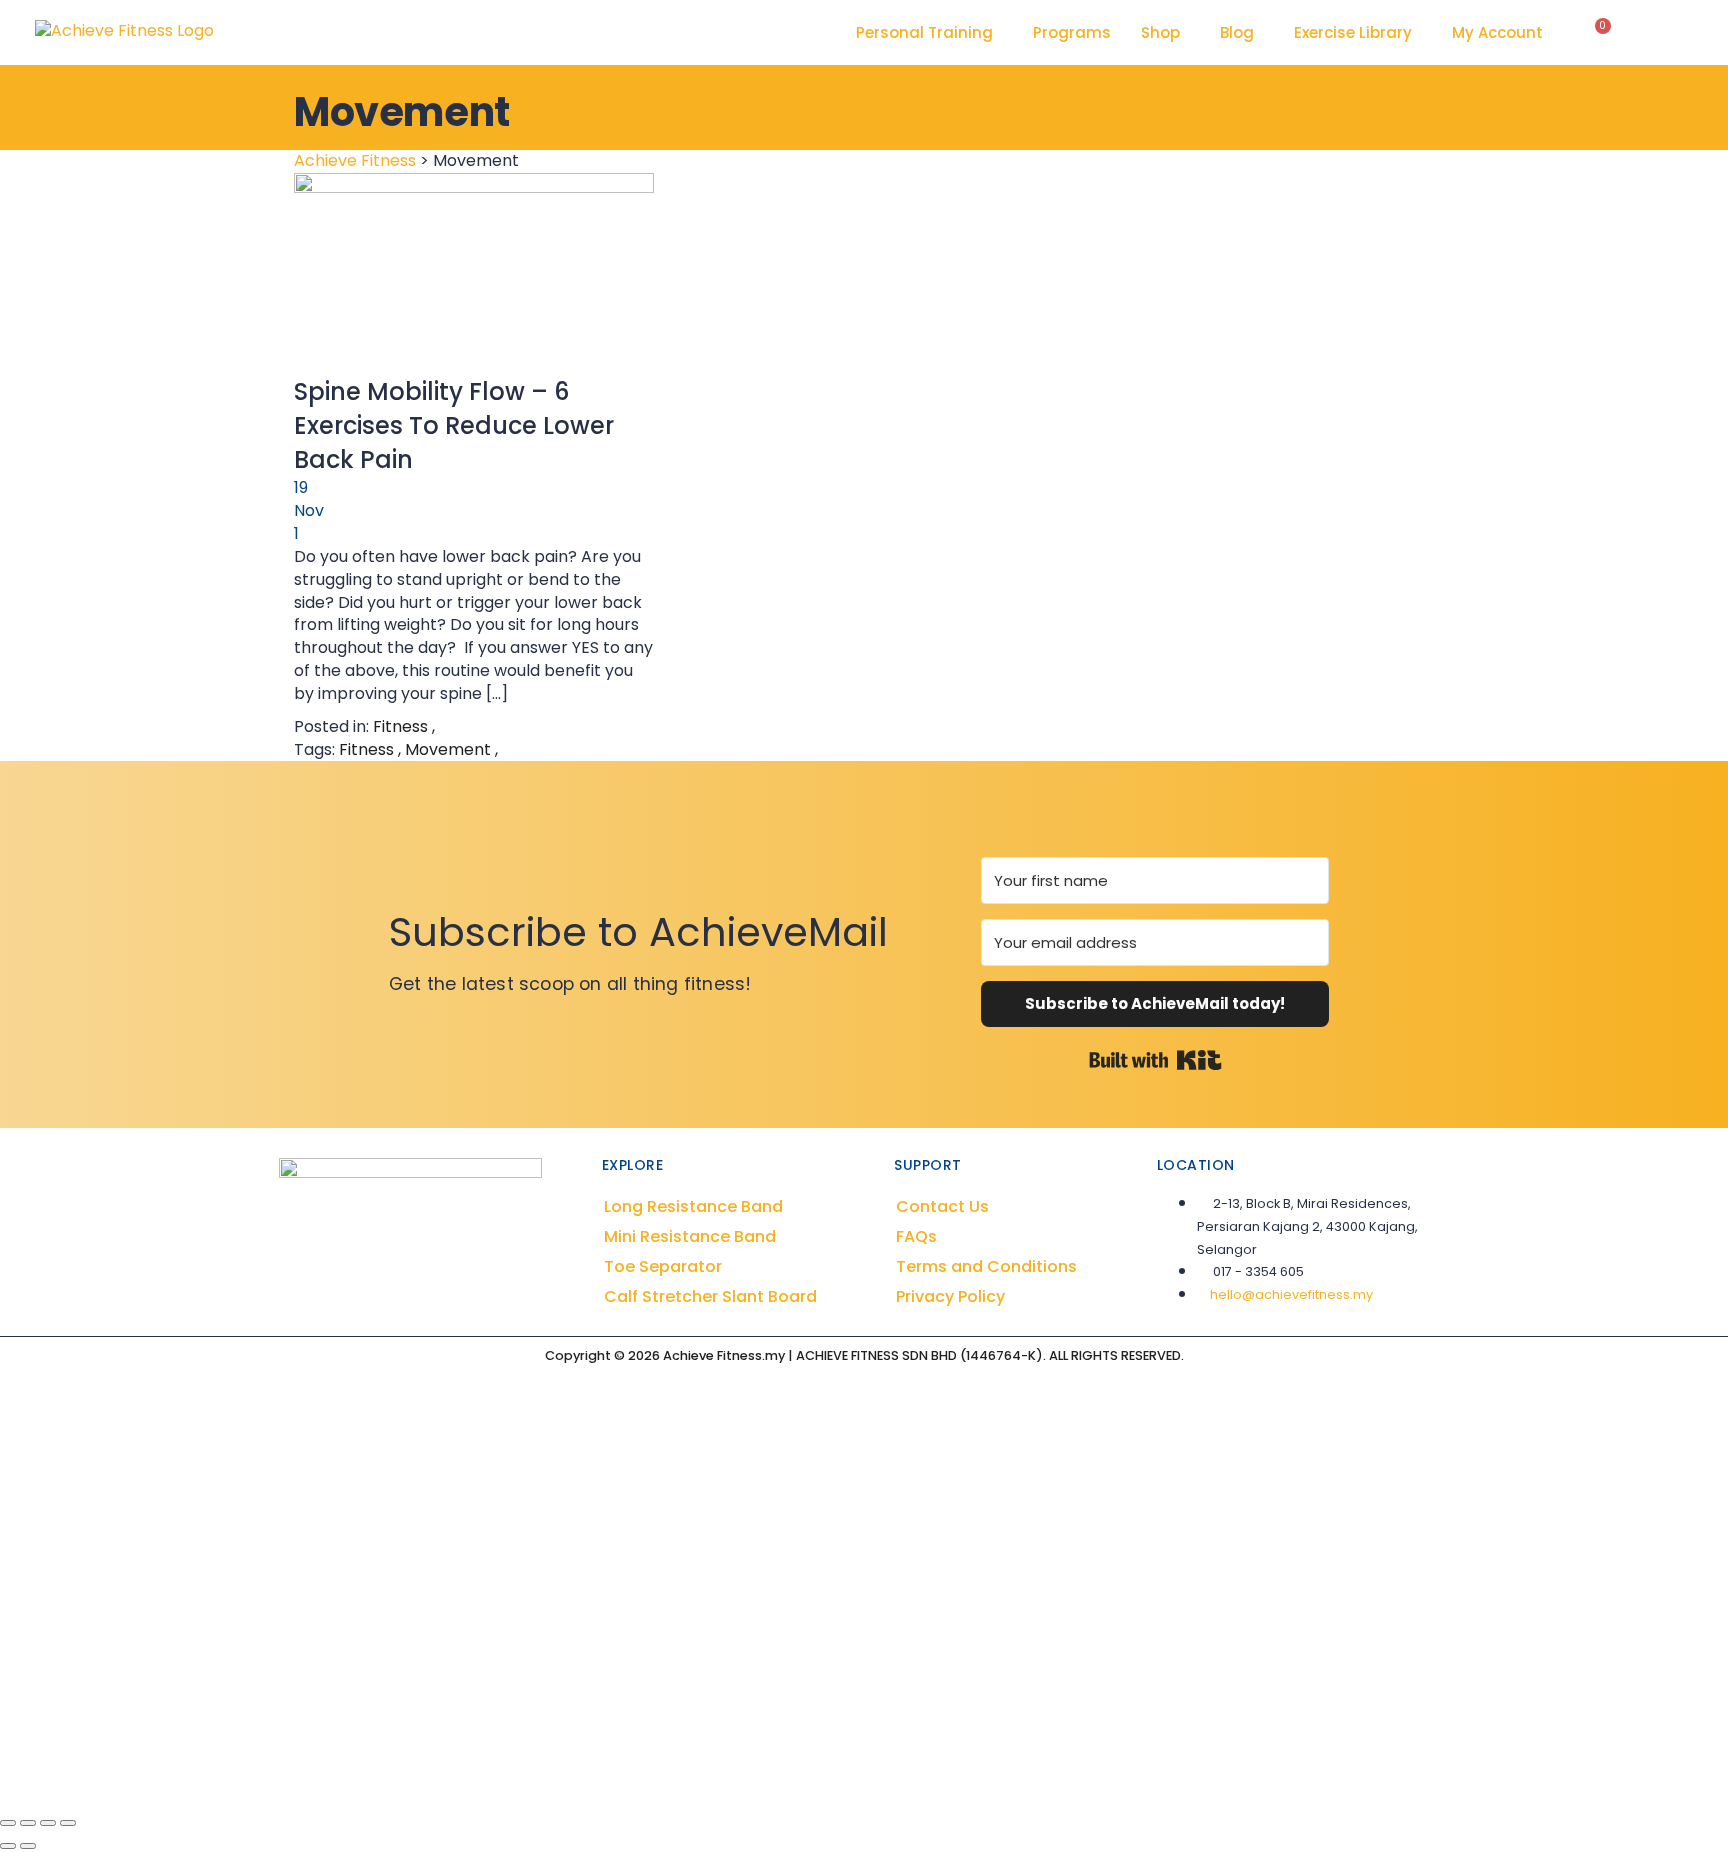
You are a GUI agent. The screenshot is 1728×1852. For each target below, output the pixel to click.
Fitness (400, 726)
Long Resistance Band (693, 1206)
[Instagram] (396, 1296)
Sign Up (135, 1771)
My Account (1497, 32)
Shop (1160, 32)
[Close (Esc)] (68, 1823)
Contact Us (942, 1206)
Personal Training (924, 32)
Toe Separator (663, 1266)
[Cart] (1598, 32)
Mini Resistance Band (690, 1236)
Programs (1072, 32)
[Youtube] (424, 1296)
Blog (1237, 32)
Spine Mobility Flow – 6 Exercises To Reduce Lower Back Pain (454, 425)
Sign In (191, 1771)
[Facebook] (368, 1296)
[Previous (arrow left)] (8, 1846)
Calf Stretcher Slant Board (710, 1296)
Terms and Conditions (986, 1266)
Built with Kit (1155, 1060)
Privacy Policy (950, 1296)
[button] (929, 32)
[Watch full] (474, 274)
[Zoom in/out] (8, 1823)
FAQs (916, 1236)
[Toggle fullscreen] (28, 1823)
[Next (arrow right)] (28, 1846)
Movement (450, 749)
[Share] (48, 1823)
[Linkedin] (452, 1296)
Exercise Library (1353, 32)
